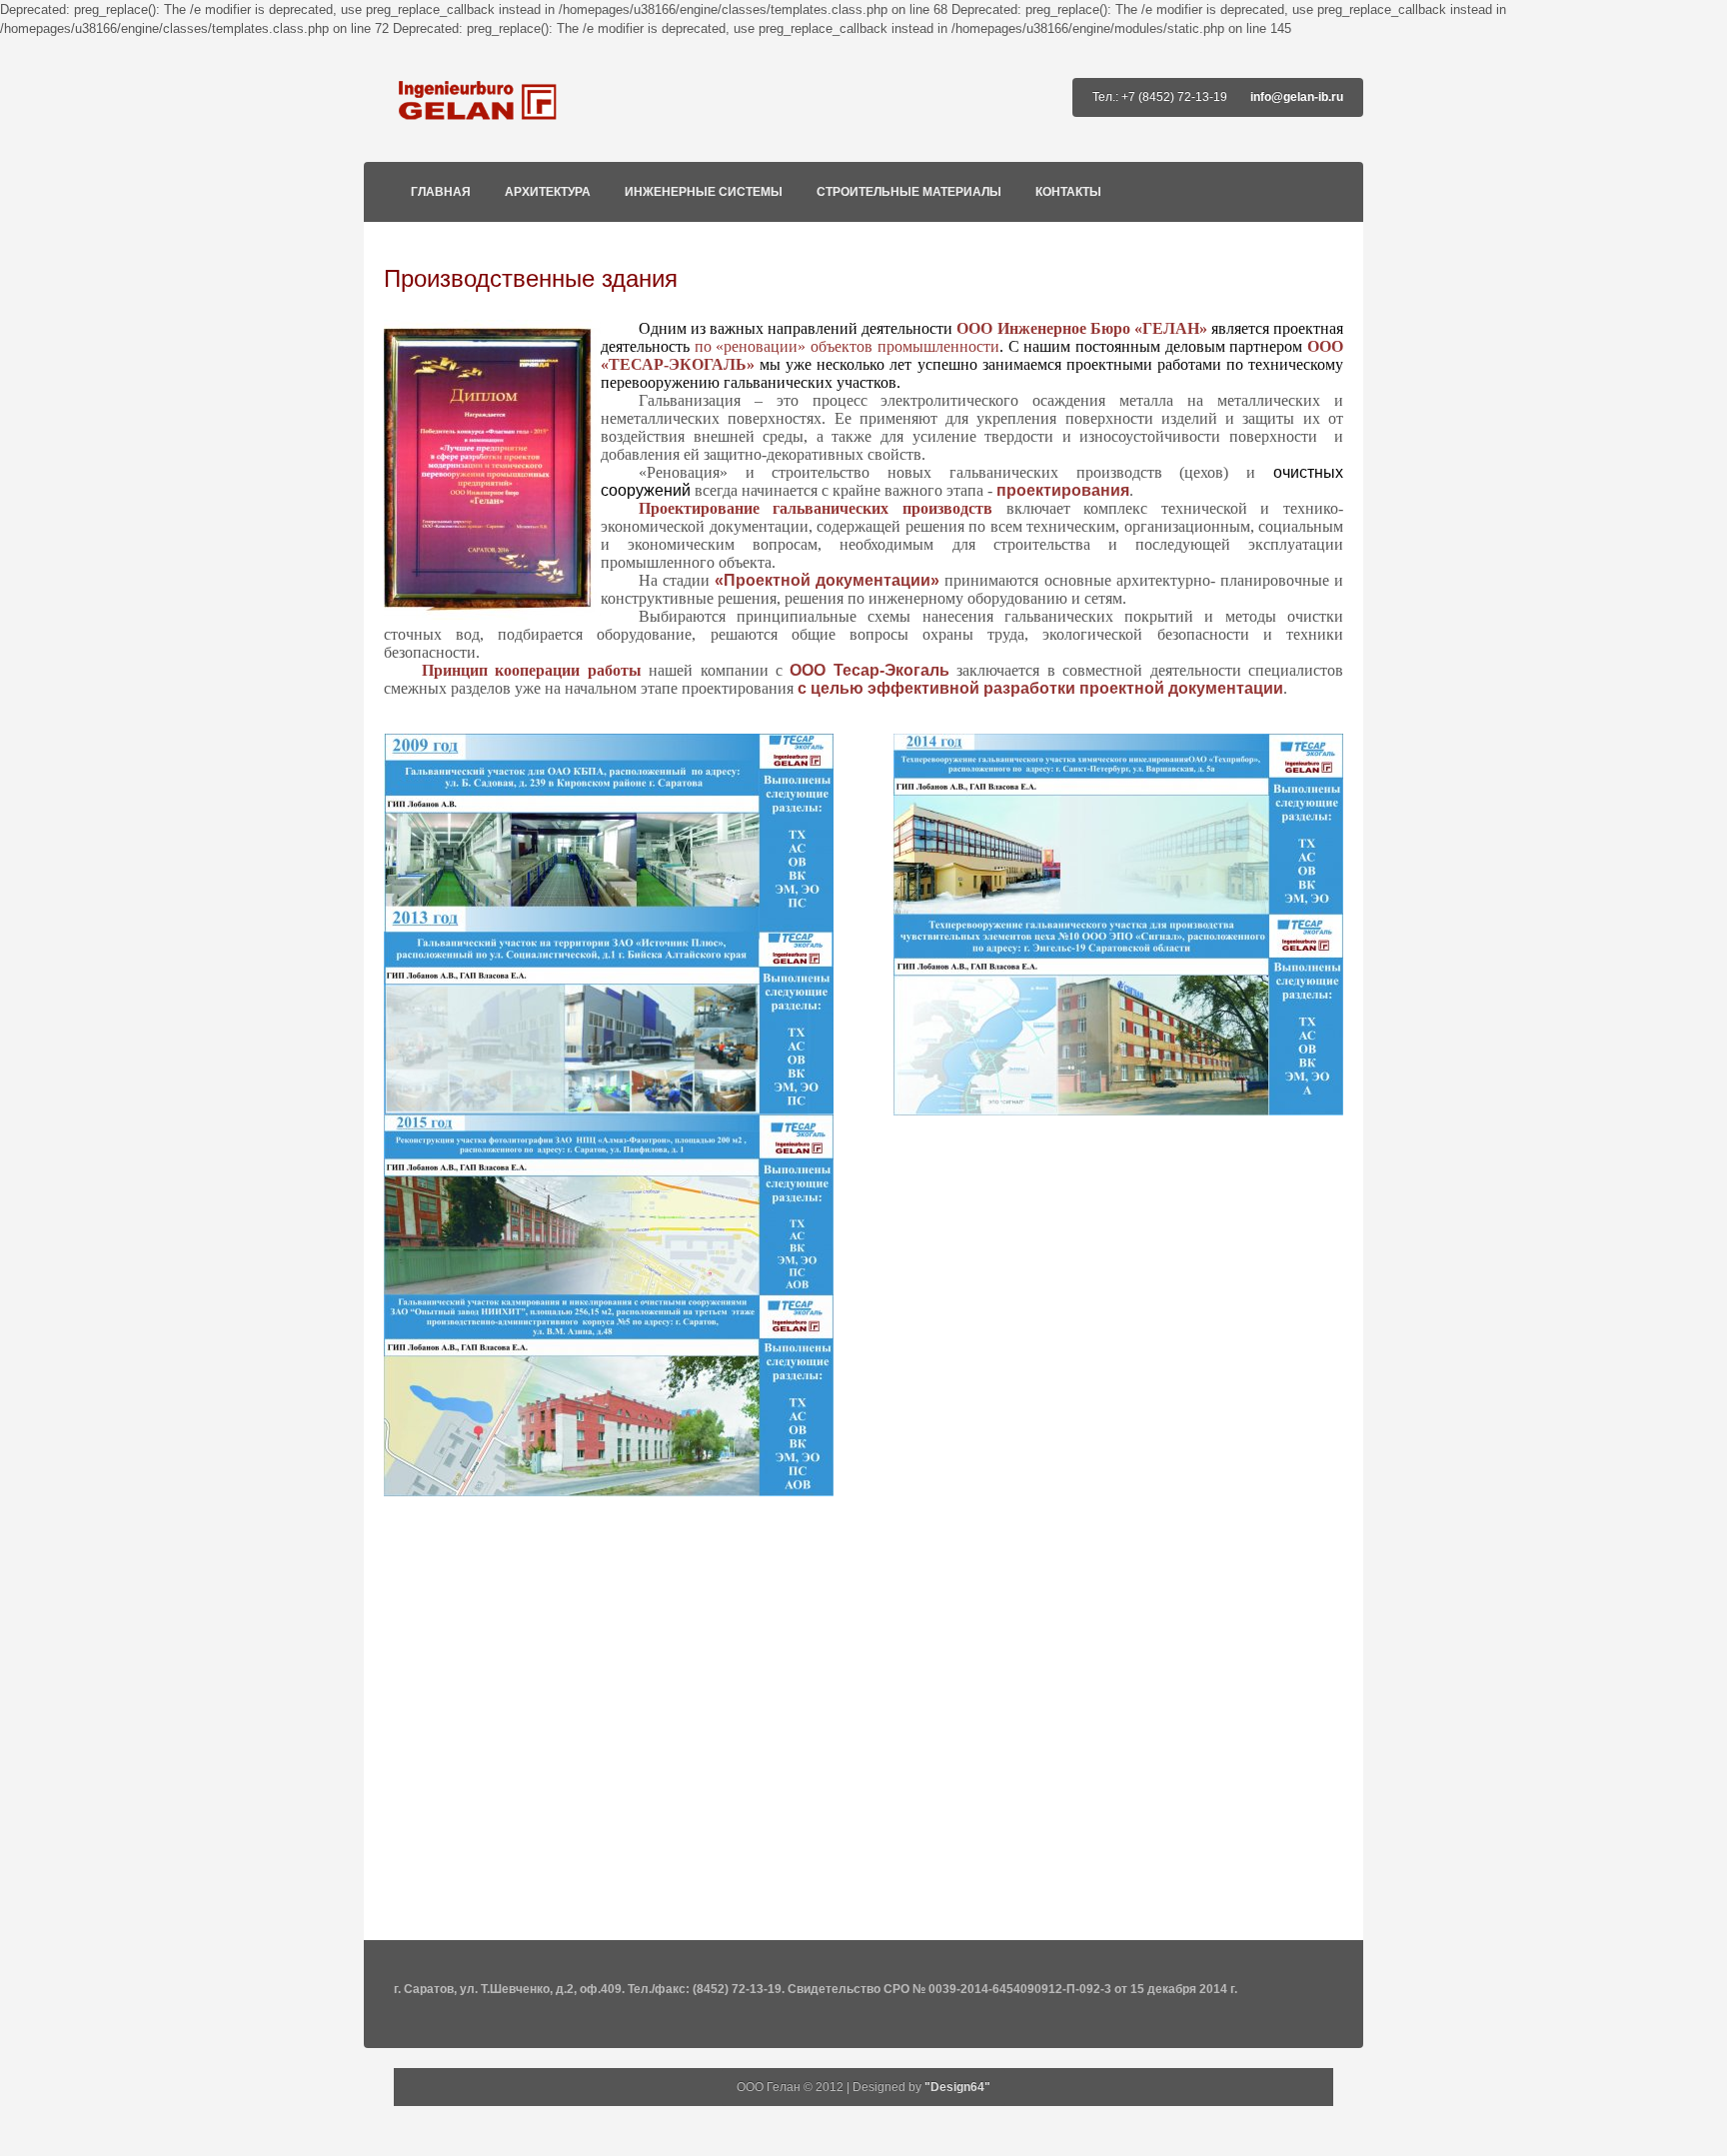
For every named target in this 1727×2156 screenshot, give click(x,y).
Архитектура (548, 192)
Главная (441, 192)
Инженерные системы (704, 192)
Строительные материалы (909, 192)
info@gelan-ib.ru (1297, 97)
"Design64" (957, 2087)
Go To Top (863, 1930)
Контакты (1068, 192)
